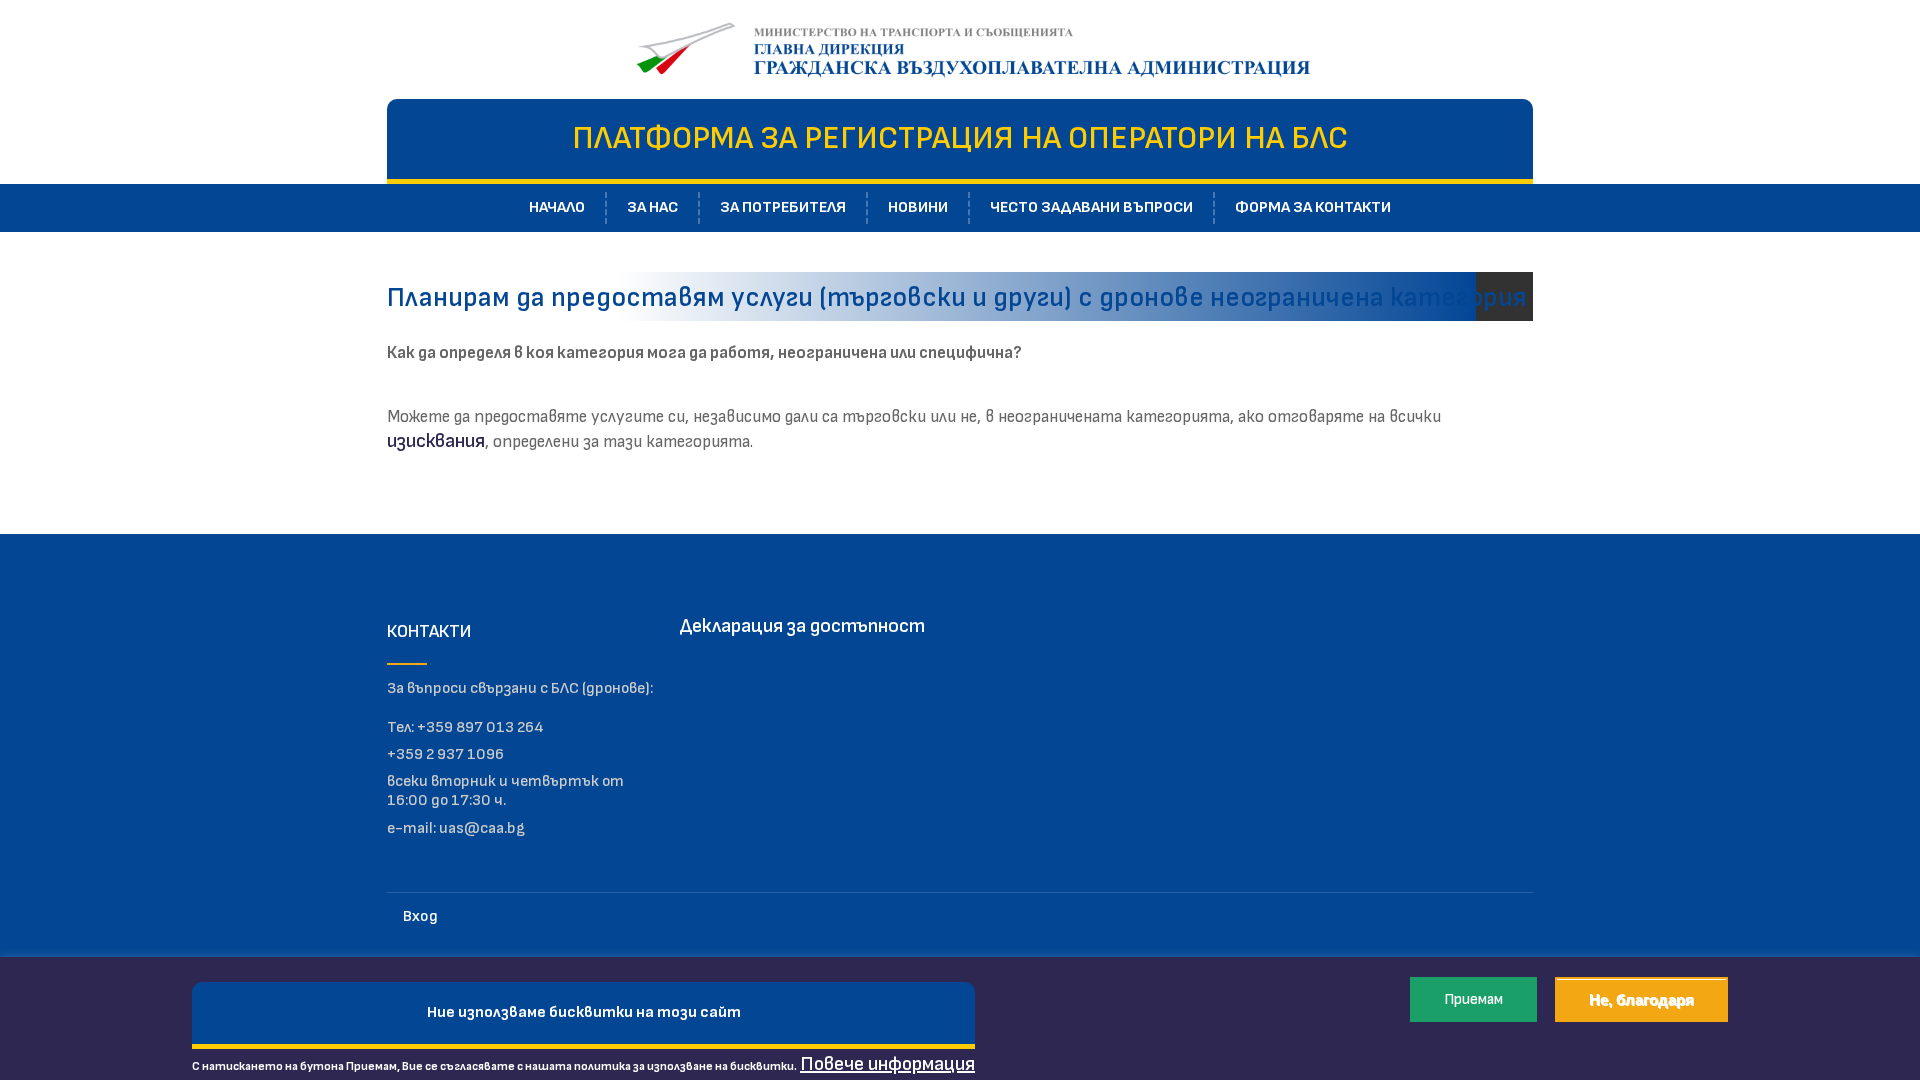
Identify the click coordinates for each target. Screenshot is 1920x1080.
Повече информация (887, 1064)
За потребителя (783, 207)
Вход (420, 916)
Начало (557, 207)
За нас (652, 207)
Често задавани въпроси (1091, 207)
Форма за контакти (1313, 207)
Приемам (1473, 999)
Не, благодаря (1641, 999)
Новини (918, 207)
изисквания (436, 441)
